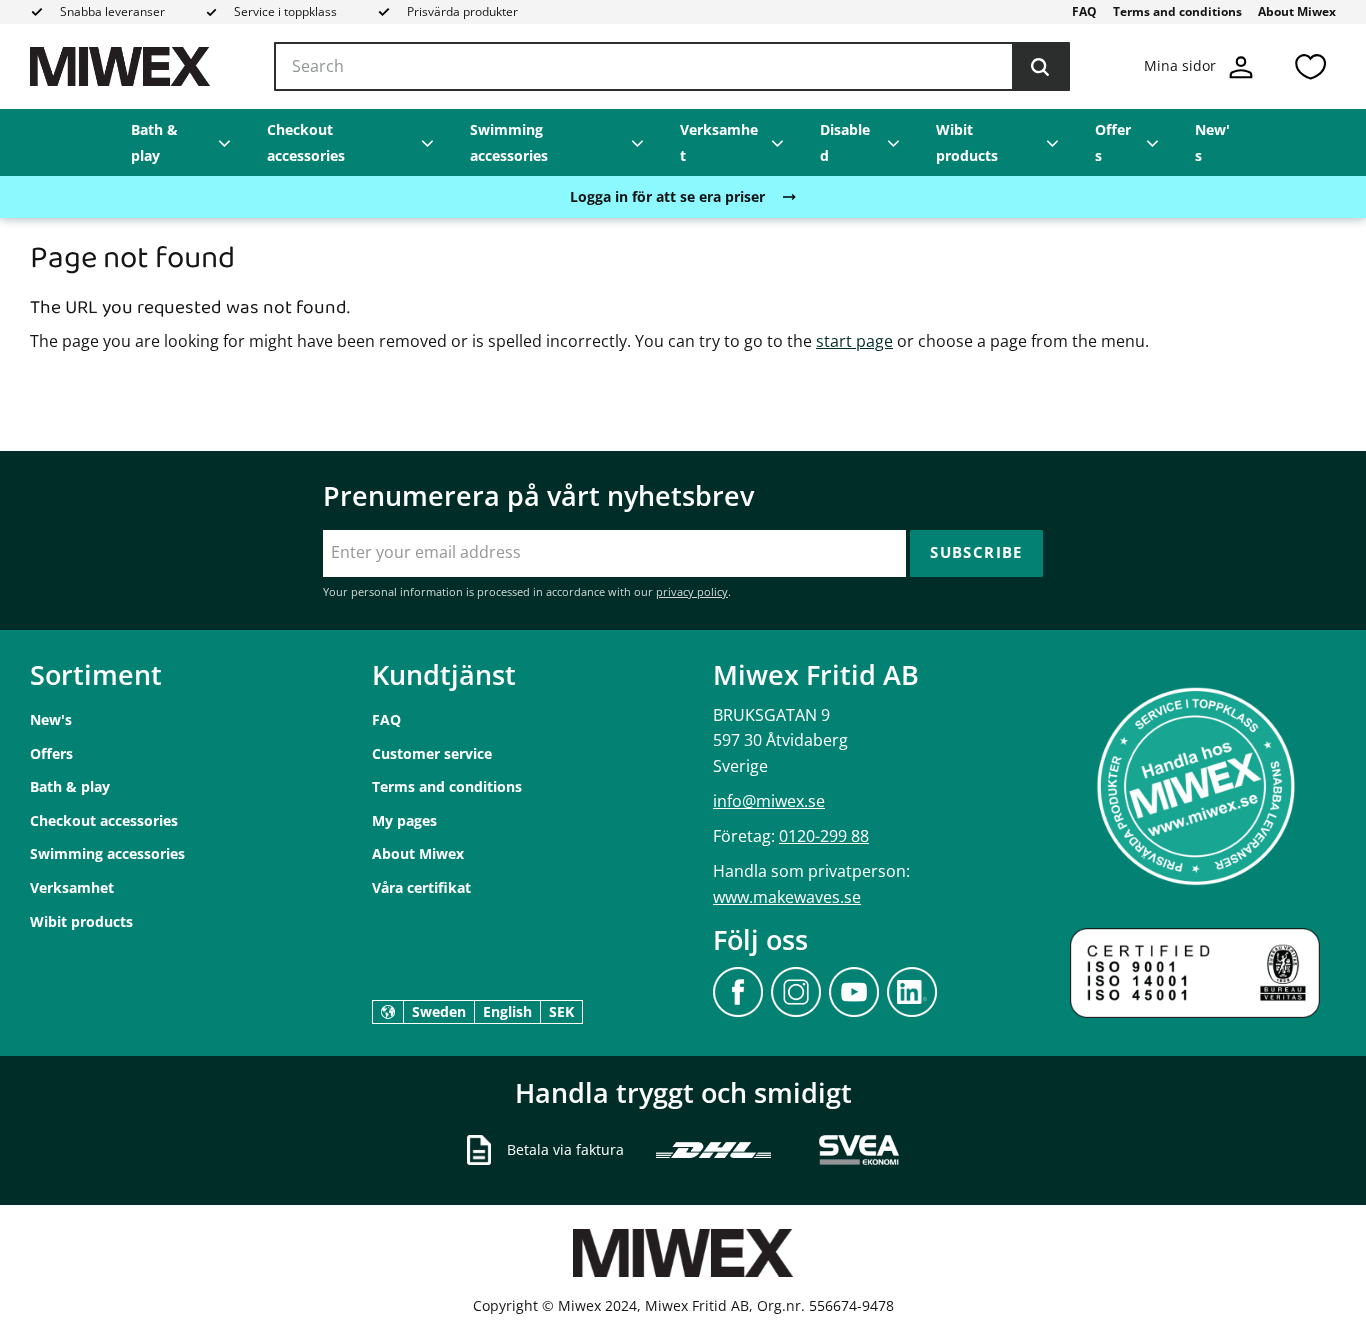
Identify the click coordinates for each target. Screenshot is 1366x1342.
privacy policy (692, 591)
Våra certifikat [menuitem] (421, 887)
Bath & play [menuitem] (154, 142)
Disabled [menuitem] (845, 142)
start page (854, 341)
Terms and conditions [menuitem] (1177, 11)
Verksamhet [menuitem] (719, 142)
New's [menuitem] (1212, 142)
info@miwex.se (769, 801)
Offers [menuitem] (1113, 142)
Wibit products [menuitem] (967, 142)
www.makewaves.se (787, 897)
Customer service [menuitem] (432, 753)
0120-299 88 (824, 836)
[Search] (1040, 67)
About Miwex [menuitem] (1297, 11)
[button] (1310, 66)
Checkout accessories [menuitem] (306, 142)
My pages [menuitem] (404, 820)
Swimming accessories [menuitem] (509, 142)
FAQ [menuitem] (1084, 11)
